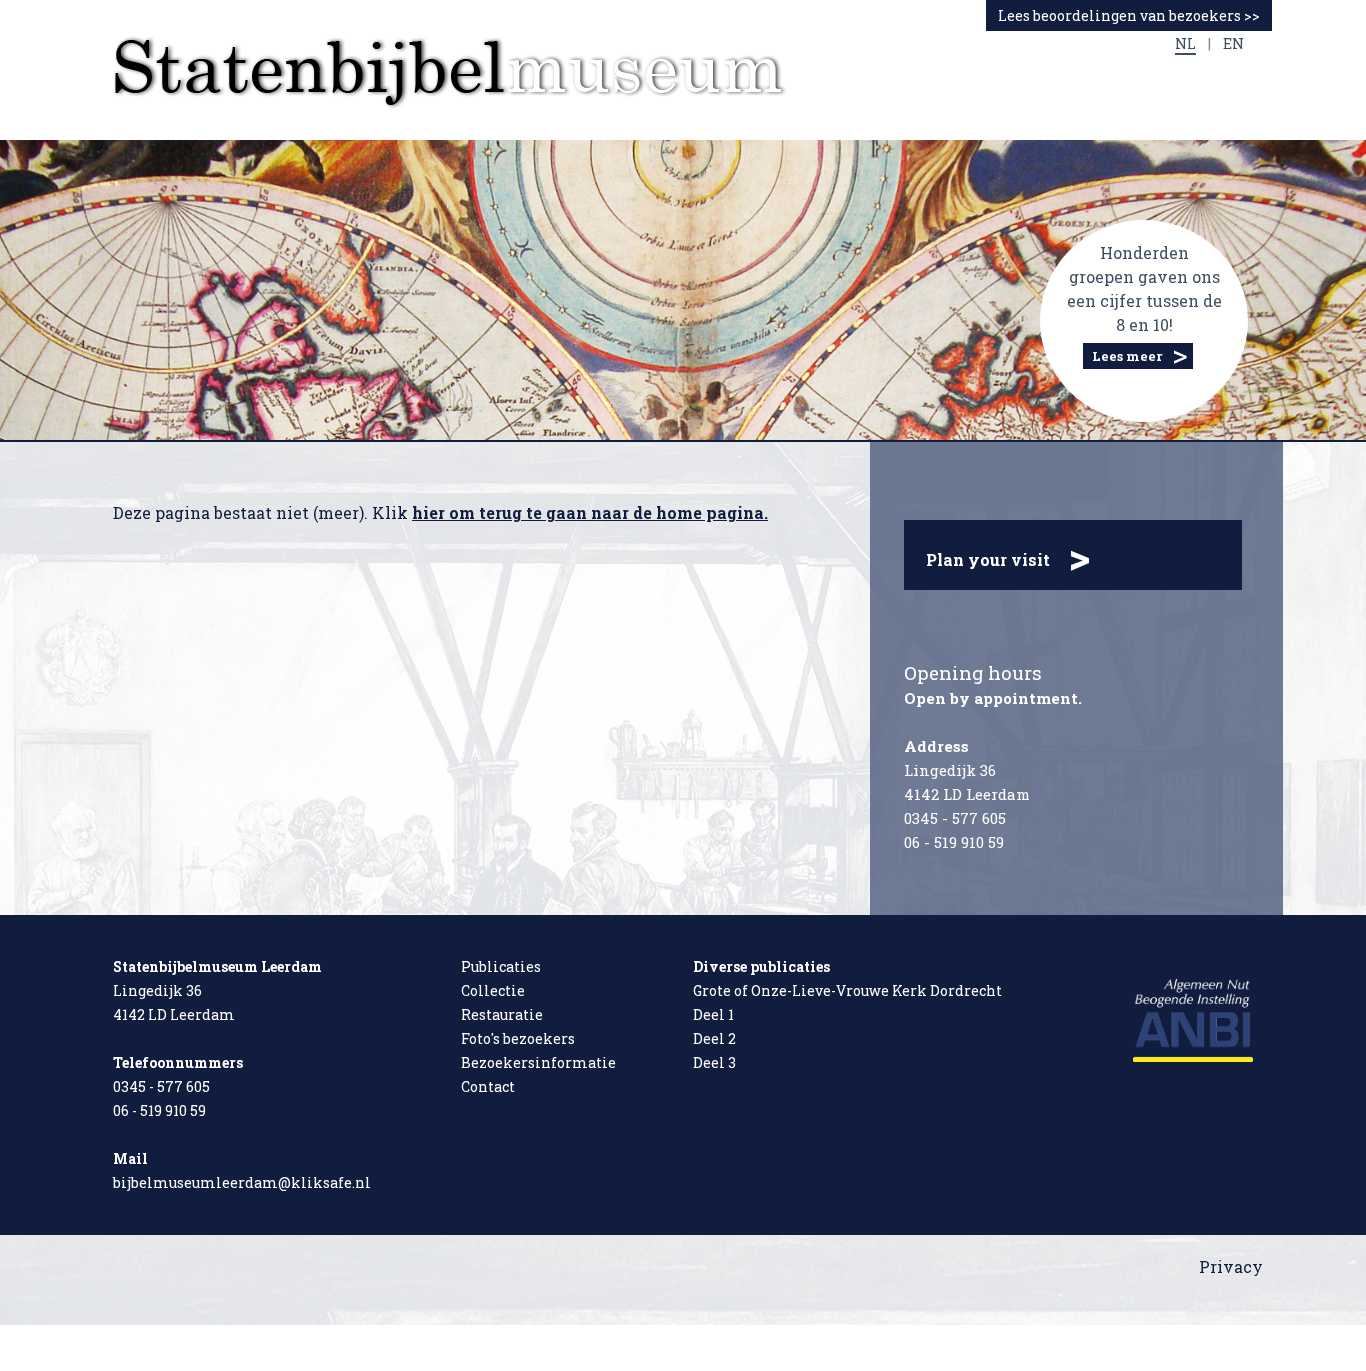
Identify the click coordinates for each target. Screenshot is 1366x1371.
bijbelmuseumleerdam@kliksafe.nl (242, 1182)
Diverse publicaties (761, 966)
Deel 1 (713, 1014)
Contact (488, 1086)
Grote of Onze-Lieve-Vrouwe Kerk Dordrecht (847, 990)
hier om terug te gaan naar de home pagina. (590, 512)
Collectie (493, 990)
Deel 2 (714, 1038)
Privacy (1231, 1266)
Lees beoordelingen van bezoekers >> (1129, 15)
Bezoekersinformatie (538, 1062)
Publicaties (501, 966)
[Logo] (450, 71)
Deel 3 (714, 1062)
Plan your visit (1008, 555)
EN (1233, 43)
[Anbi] (1193, 1018)
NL (1185, 43)
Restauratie (502, 1014)
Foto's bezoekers (518, 1038)
